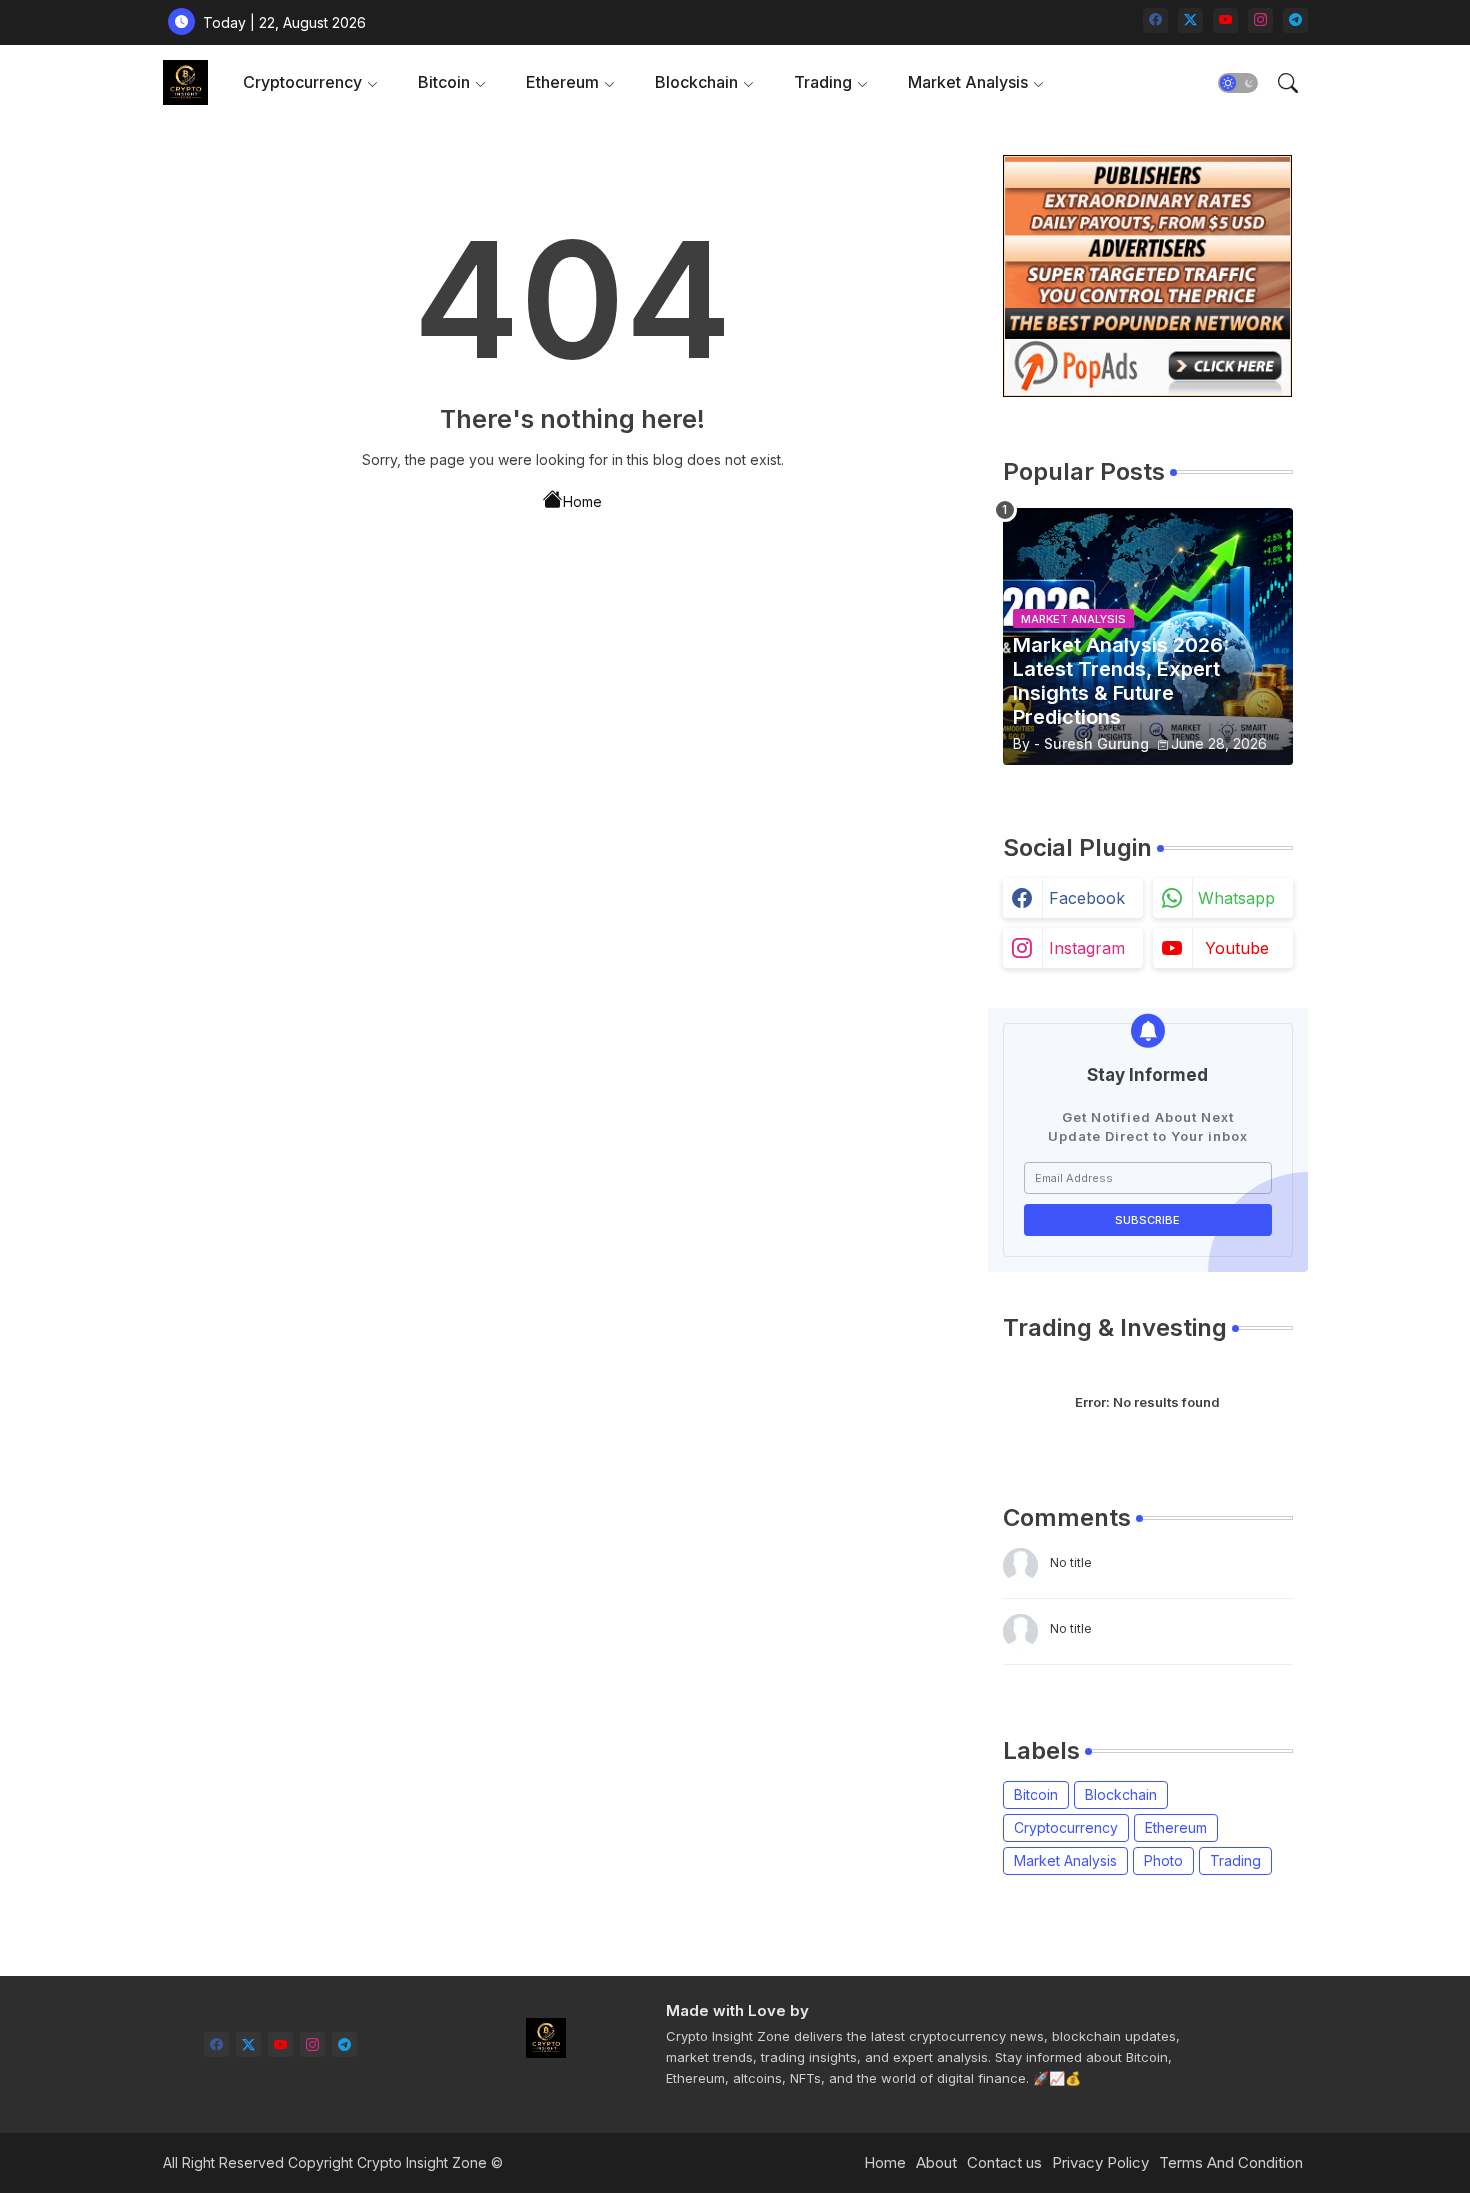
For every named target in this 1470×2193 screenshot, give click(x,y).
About (936, 2162)
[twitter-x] (1190, 20)
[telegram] (1295, 20)
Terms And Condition (1231, 2162)
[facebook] (1155, 20)
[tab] (310, 82)
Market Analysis (968, 82)
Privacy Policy (1100, 2162)
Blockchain (696, 82)
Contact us (1004, 2162)
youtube (1237, 948)
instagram (1087, 948)
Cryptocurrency (302, 82)
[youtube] (1225, 20)
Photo (1163, 1860)
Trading (823, 82)
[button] (1238, 83)
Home (582, 501)
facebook (1087, 898)
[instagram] (1260, 20)
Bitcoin (444, 82)
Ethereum (562, 82)
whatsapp (1236, 898)
